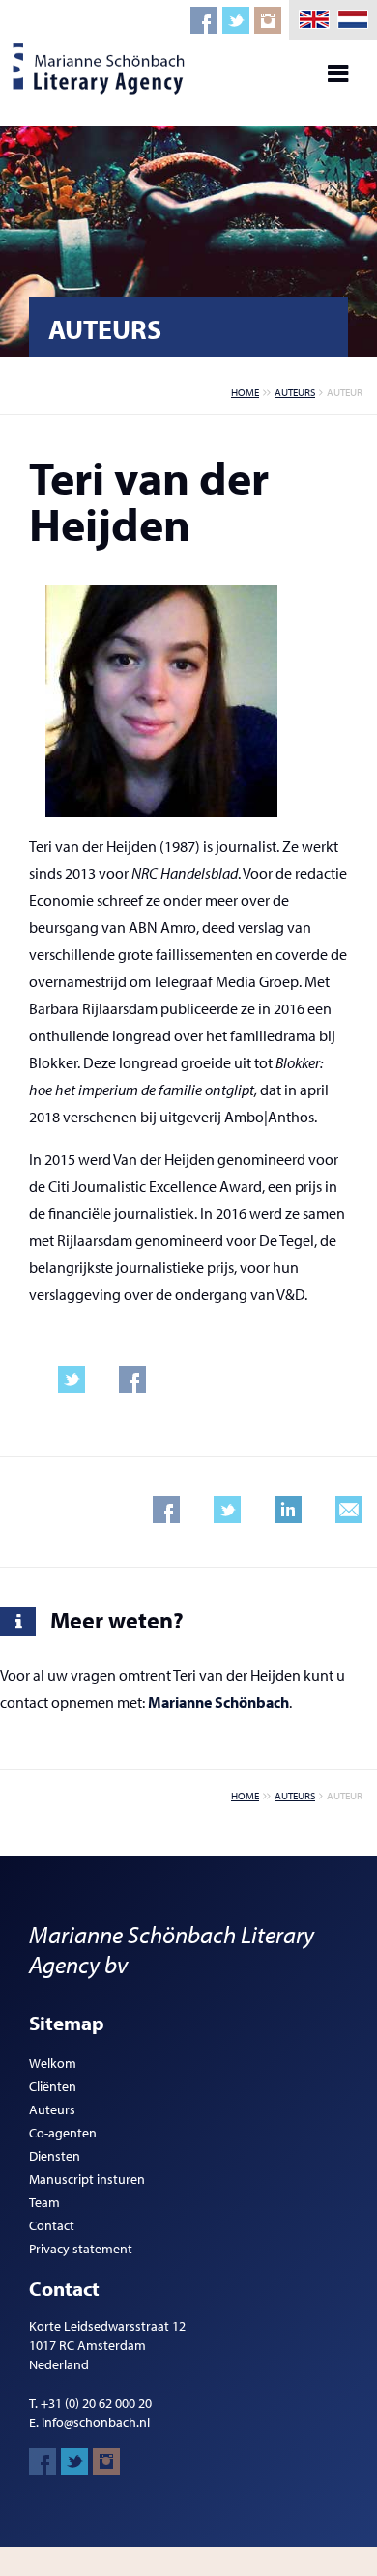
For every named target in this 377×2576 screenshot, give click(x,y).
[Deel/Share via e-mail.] (349, 1510)
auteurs (295, 392)
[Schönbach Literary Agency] (101, 69)
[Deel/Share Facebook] (166, 1510)
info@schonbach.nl (96, 2422)
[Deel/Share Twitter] (227, 1510)
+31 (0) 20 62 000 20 (96, 2403)
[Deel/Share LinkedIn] (288, 1510)
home (245, 392)
